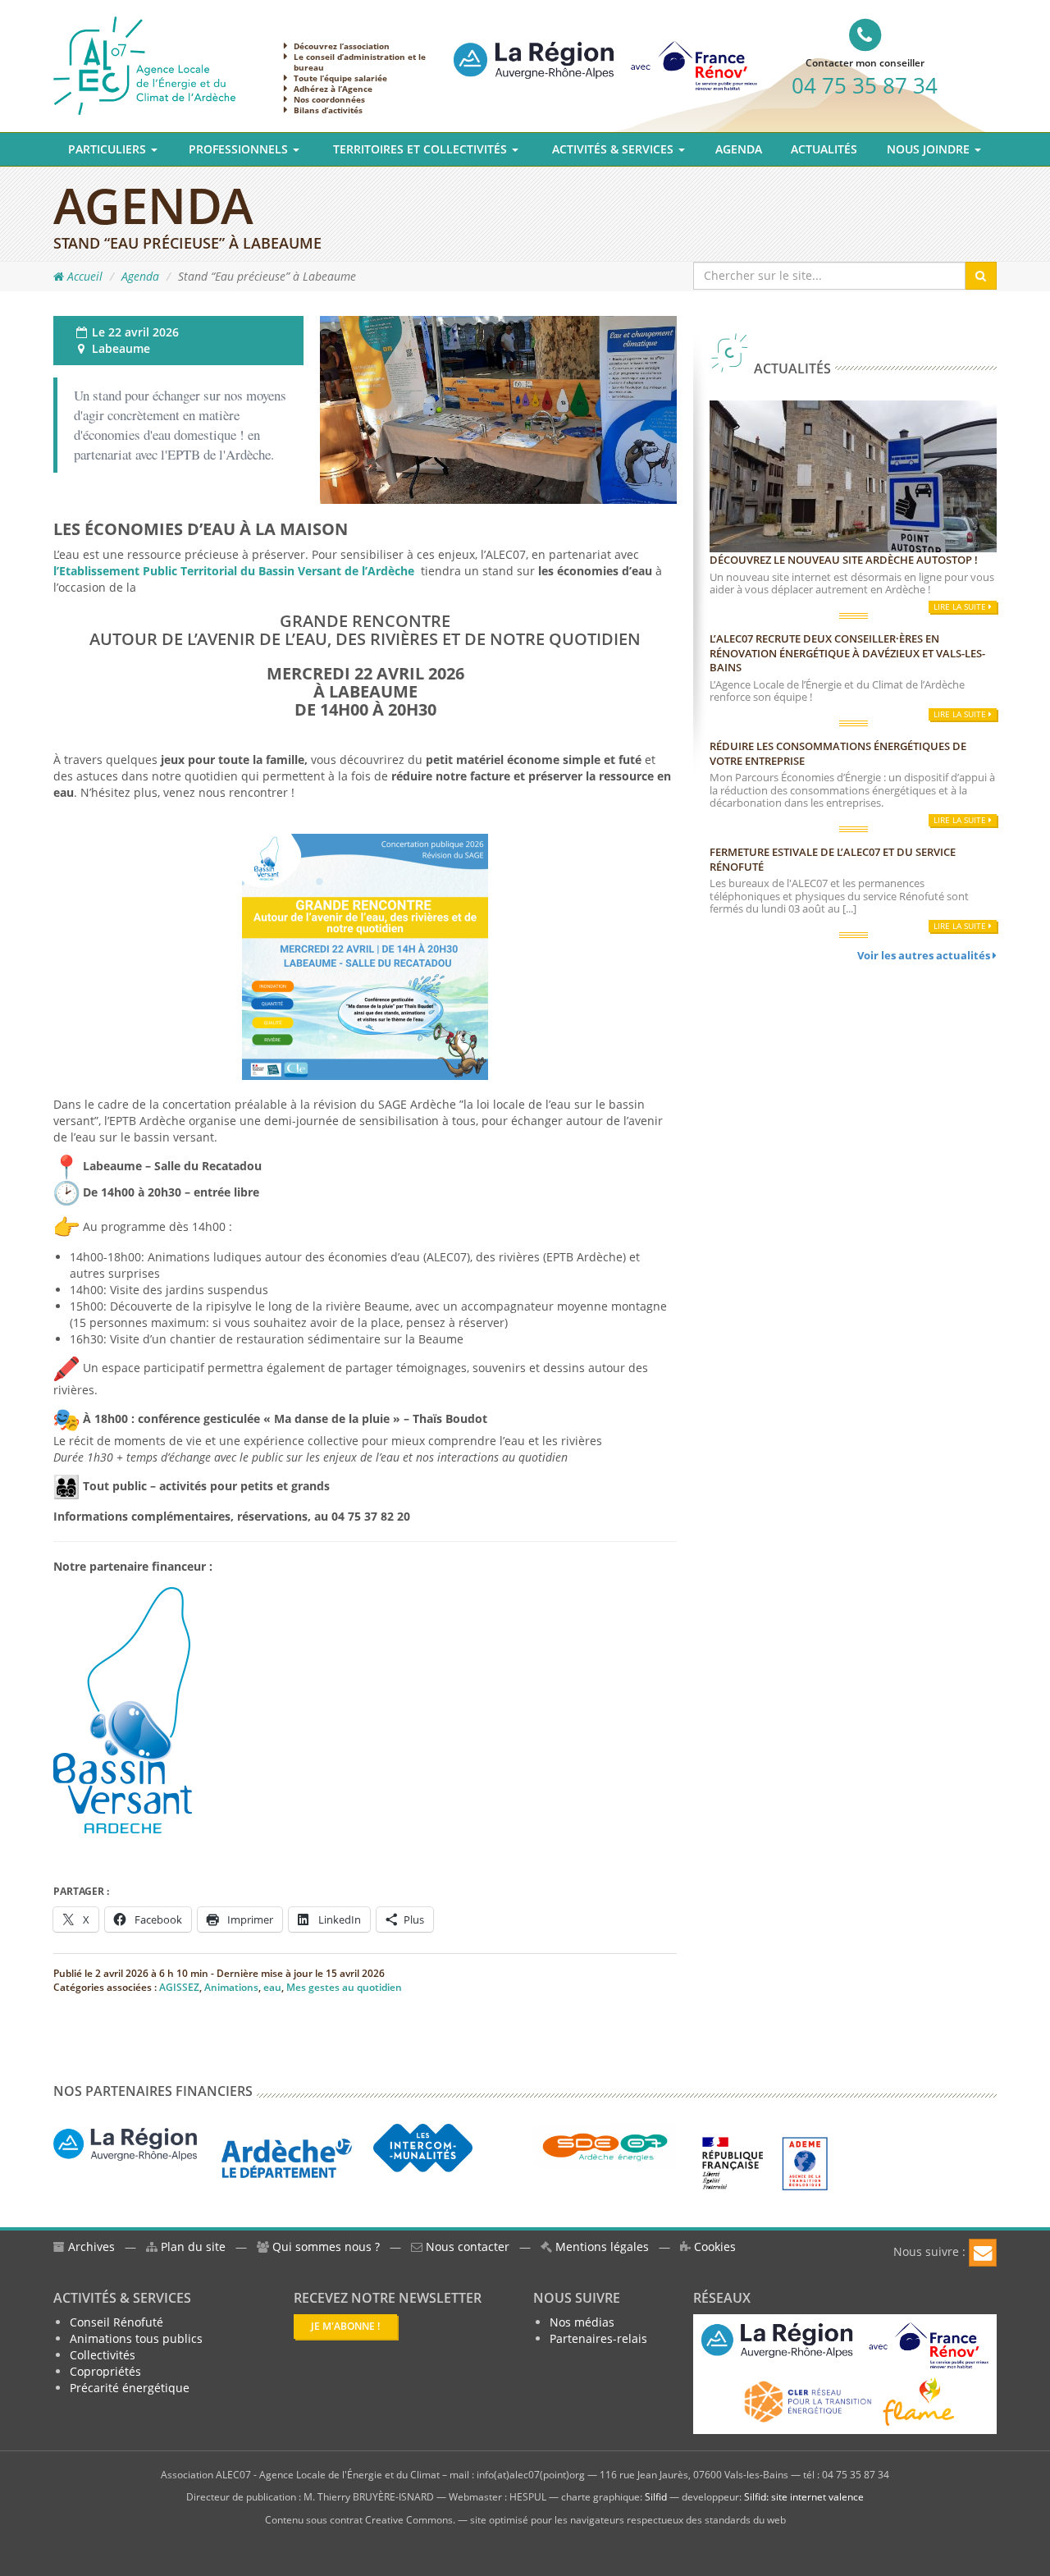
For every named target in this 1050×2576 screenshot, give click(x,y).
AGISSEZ (179, 1987)
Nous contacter (466, 2247)
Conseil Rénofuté (116, 2322)
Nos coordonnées (329, 99)
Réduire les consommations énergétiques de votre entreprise (838, 753)
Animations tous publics (136, 2338)
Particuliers (109, 149)
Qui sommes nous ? (326, 2247)
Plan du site (192, 2247)
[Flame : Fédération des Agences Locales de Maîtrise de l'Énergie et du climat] (919, 2401)
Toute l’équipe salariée (340, 78)
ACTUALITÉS (791, 368)
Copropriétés (105, 2371)
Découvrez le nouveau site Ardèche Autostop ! (844, 560)
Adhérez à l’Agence (333, 89)
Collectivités (103, 2355)
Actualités (824, 149)
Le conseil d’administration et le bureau (360, 62)
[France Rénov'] (605, 52)
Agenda (739, 149)
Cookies (713, 2247)
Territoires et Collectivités (422, 149)
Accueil (83, 276)
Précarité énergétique (130, 2388)
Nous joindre (930, 149)
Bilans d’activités (328, 110)
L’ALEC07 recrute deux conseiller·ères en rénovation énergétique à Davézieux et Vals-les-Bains (847, 653)
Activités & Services (614, 149)
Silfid (656, 2497)
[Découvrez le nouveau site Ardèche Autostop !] (853, 475)
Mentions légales (600, 2247)
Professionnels (240, 149)
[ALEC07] (144, 64)
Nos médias (582, 2322)
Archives (90, 2247)
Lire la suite (961, 606)
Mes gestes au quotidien (344, 1987)
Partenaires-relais (598, 2338)
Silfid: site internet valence (804, 2497)
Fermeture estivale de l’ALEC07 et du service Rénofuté (833, 859)
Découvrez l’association (342, 46)
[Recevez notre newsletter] (983, 2253)
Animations (231, 1987)
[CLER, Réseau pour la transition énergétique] (809, 2401)
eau (272, 1987)
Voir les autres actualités (925, 955)
